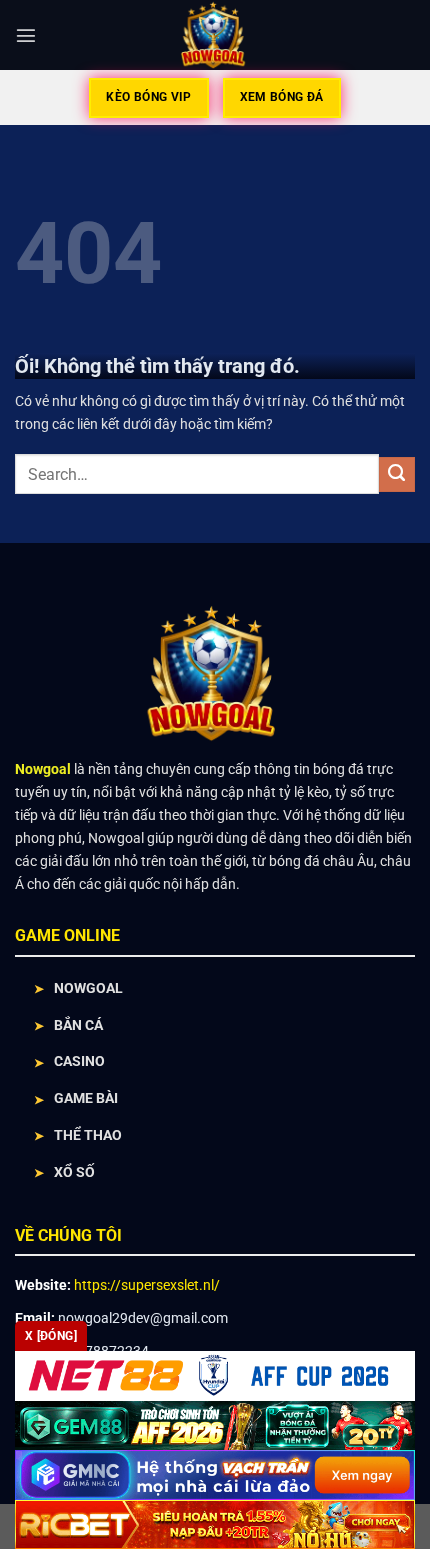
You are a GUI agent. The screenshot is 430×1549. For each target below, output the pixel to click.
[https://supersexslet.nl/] (215, 35)
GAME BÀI (86, 1098)
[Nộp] (397, 475)
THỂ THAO (88, 1135)
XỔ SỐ (74, 1172)
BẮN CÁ (78, 1025)
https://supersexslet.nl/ (147, 1285)
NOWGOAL (88, 988)
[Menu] (26, 35)
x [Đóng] (51, 1336)
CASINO (79, 1061)
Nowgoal (43, 769)
